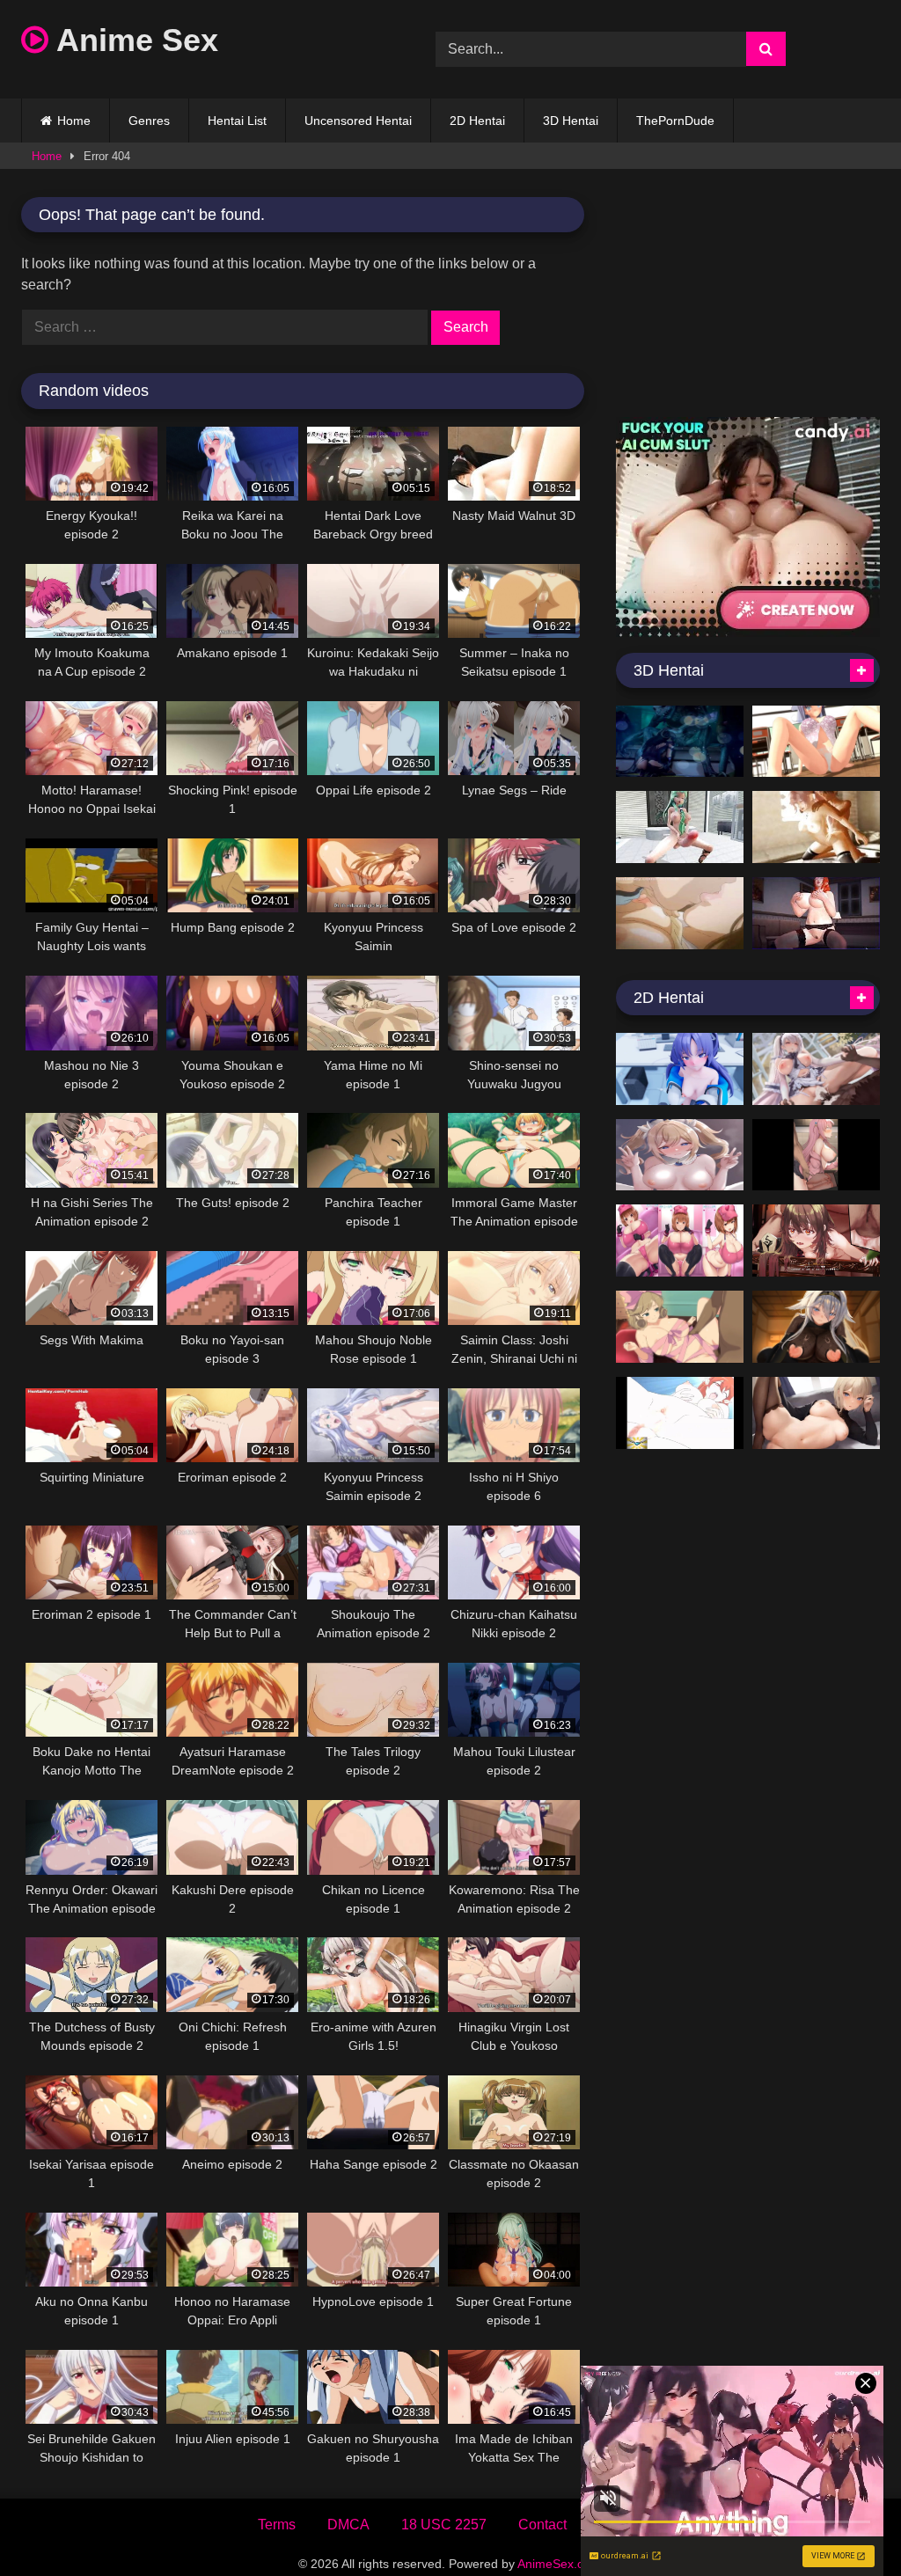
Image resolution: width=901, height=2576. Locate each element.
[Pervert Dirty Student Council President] (816, 1413)
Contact (542, 2525)
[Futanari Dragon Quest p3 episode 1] (680, 1413)
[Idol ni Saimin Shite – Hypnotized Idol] (680, 1155)
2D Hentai (477, 121)
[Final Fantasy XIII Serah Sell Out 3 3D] (816, 827)
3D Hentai (571, 121)
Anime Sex (133, 40)
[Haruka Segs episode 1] (680, 1327)
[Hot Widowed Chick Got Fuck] (680, 913)
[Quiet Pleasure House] (816, 1069)
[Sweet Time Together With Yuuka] (680, 1069)
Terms (277, 2525)
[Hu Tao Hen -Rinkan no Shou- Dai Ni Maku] (816, 1240)
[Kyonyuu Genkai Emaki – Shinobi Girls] (816, 742)
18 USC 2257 (444, 2525)
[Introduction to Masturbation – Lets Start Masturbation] (680, 1240)
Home (74, 121)
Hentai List (237, 121)
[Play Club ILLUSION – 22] (816, 913)
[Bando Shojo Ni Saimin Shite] (816, 1155)
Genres (149, 121)
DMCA (348, 2525)
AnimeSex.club (559, 2564)
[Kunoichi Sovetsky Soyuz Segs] (816, 1327)
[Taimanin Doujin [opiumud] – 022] (680, 742)
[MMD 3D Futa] (680, 827)
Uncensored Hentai (358, 121)
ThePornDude (675, 121)
